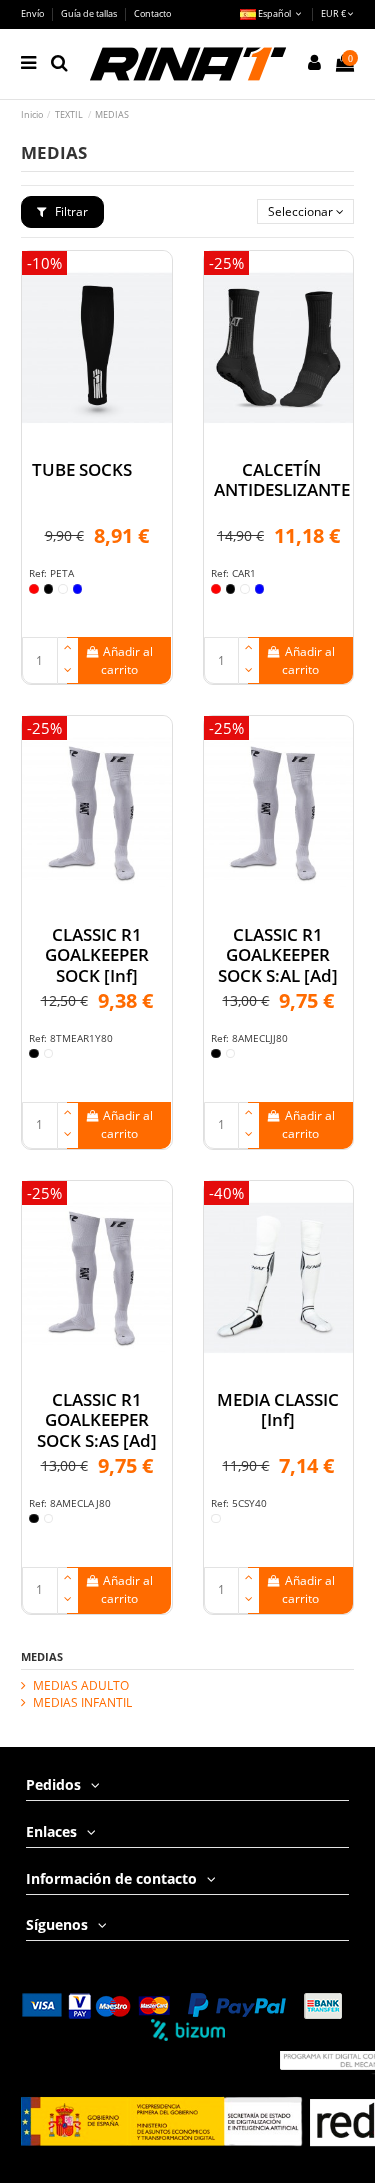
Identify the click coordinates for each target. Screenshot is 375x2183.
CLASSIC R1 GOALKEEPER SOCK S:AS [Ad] (97, 1420)
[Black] (49, 589)
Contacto (152, 13)
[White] (63, 589)
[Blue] (78, 589)
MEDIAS (42, 1657)
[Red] (34, 589)
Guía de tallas (90, 13)
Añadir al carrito (127, 660)
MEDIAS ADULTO (81, 1686)
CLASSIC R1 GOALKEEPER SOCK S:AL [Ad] (278, 955)
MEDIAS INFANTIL (82, 1703)
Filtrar (70, 211)
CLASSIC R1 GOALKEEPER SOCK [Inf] (97, 955)
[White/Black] (216, 1519)
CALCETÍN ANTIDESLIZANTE (282, 479)
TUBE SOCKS (82, 469)
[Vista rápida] (97, 439)
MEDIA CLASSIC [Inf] (278, 1409)
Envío (33, 13)
